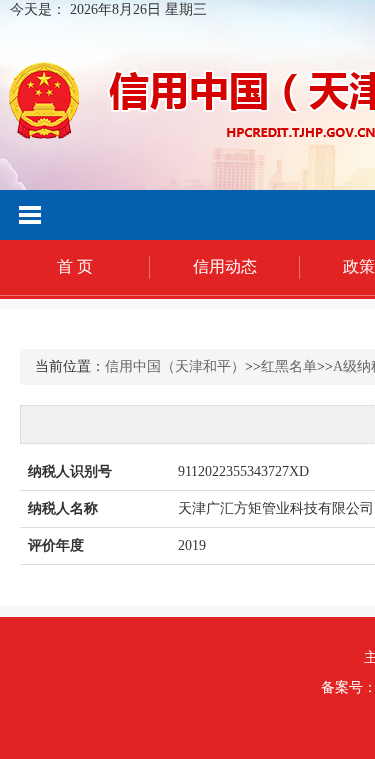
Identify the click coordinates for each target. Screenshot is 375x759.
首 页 (75, 266)
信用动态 (225, 266)
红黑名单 (289, 366)
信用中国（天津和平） (175, 366)
